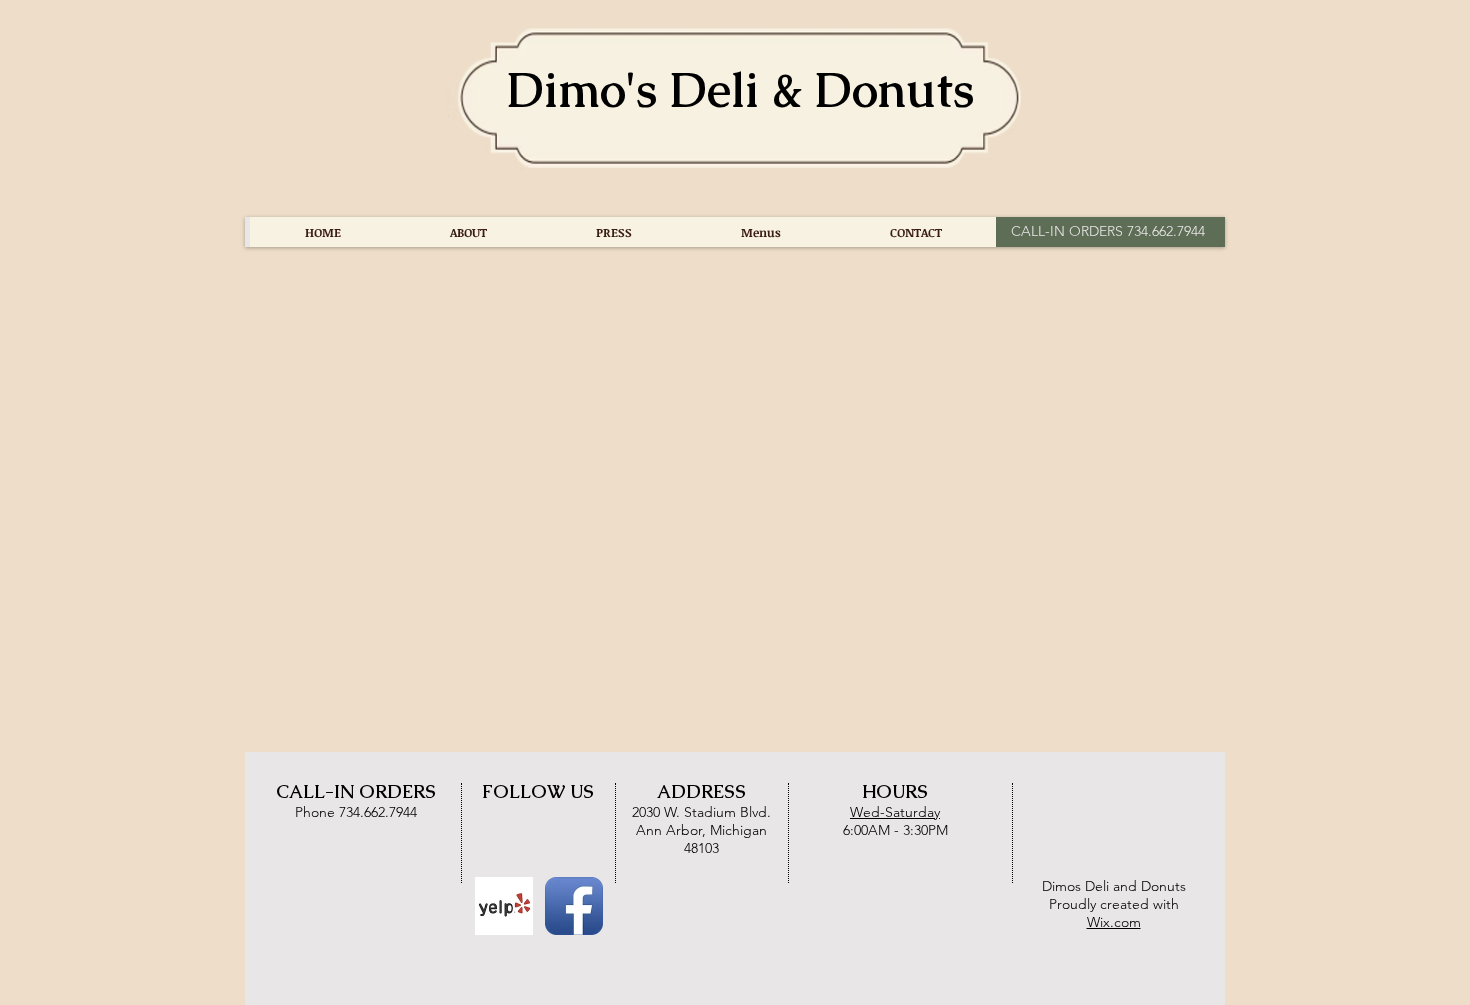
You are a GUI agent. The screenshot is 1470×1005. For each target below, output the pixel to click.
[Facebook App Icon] (574, 906)
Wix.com (1114, 922)
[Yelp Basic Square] (504, 906)
